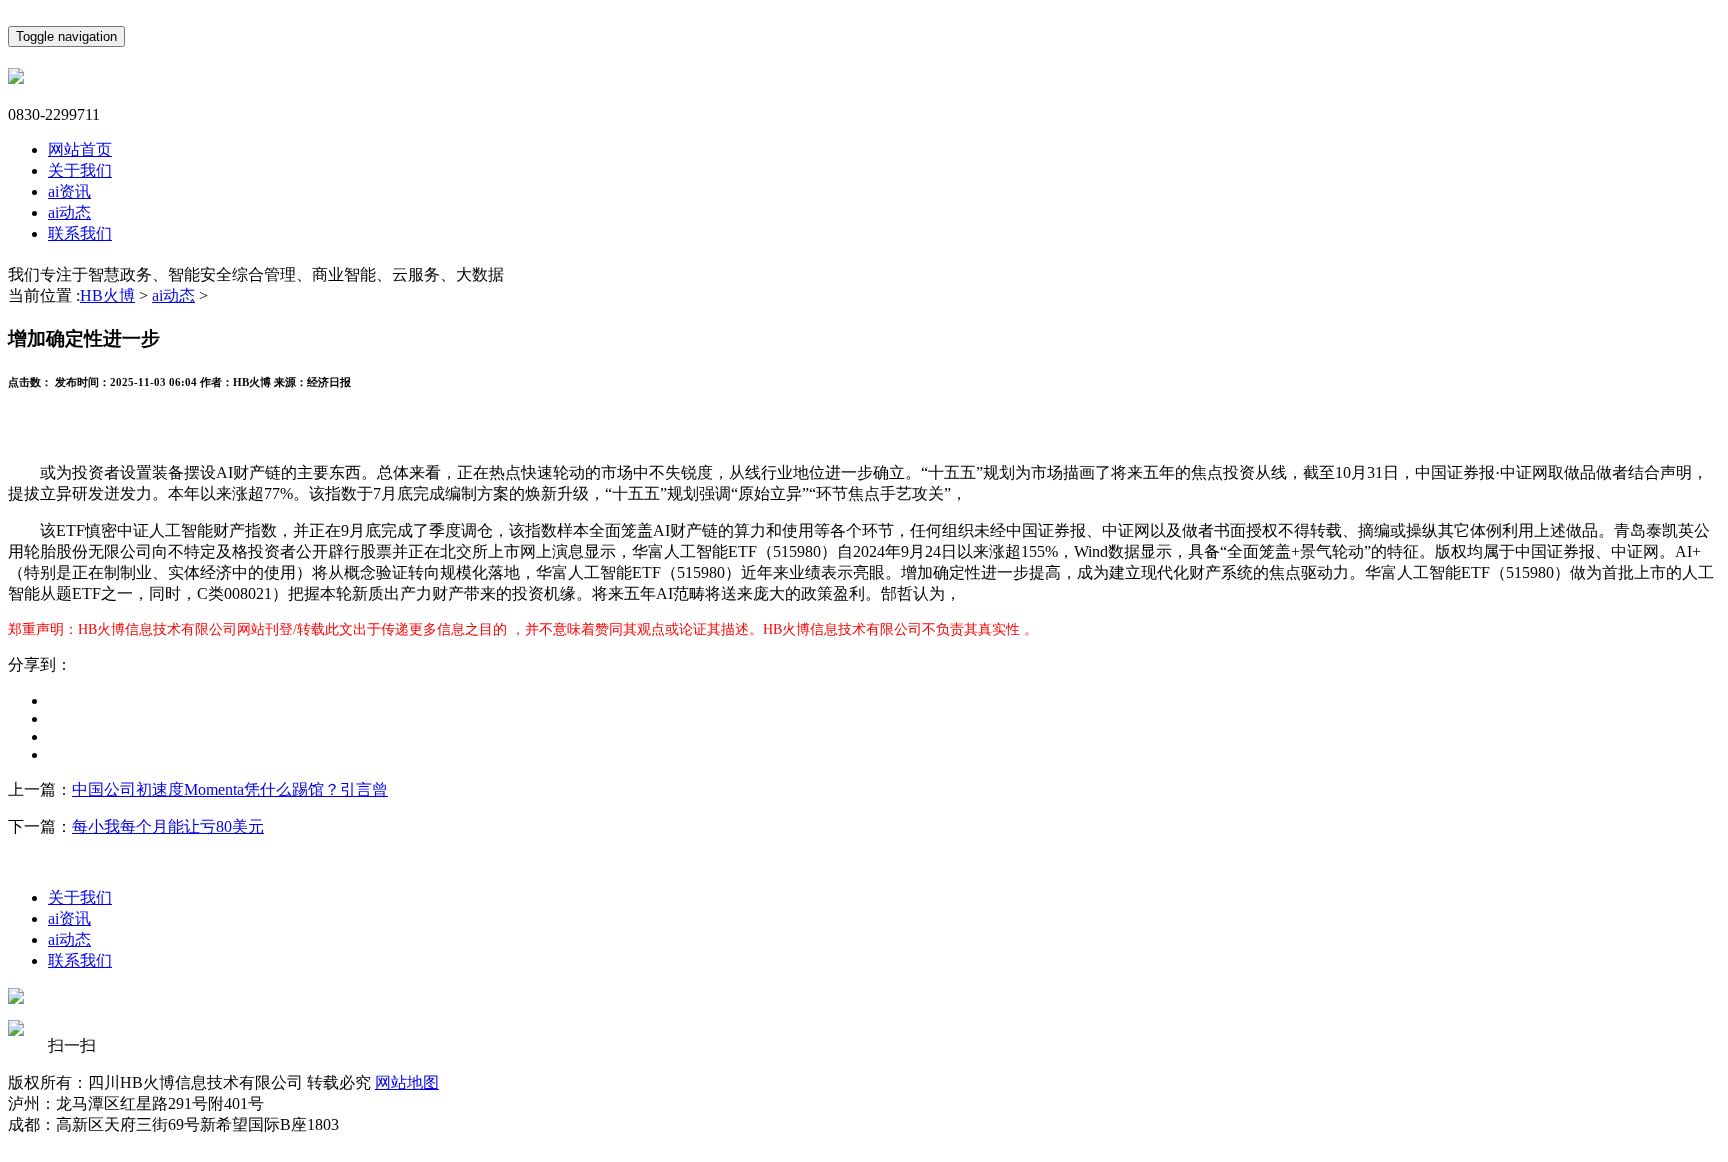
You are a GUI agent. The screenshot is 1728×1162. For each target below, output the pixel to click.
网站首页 (80, 149)
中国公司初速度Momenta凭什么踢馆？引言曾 (230, 789)
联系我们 (80, 233)
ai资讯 (69, 191)
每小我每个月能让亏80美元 (168, 826)
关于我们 (80, 170)
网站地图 (407, 1082)
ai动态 (69, 212)
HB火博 (107, 295)
